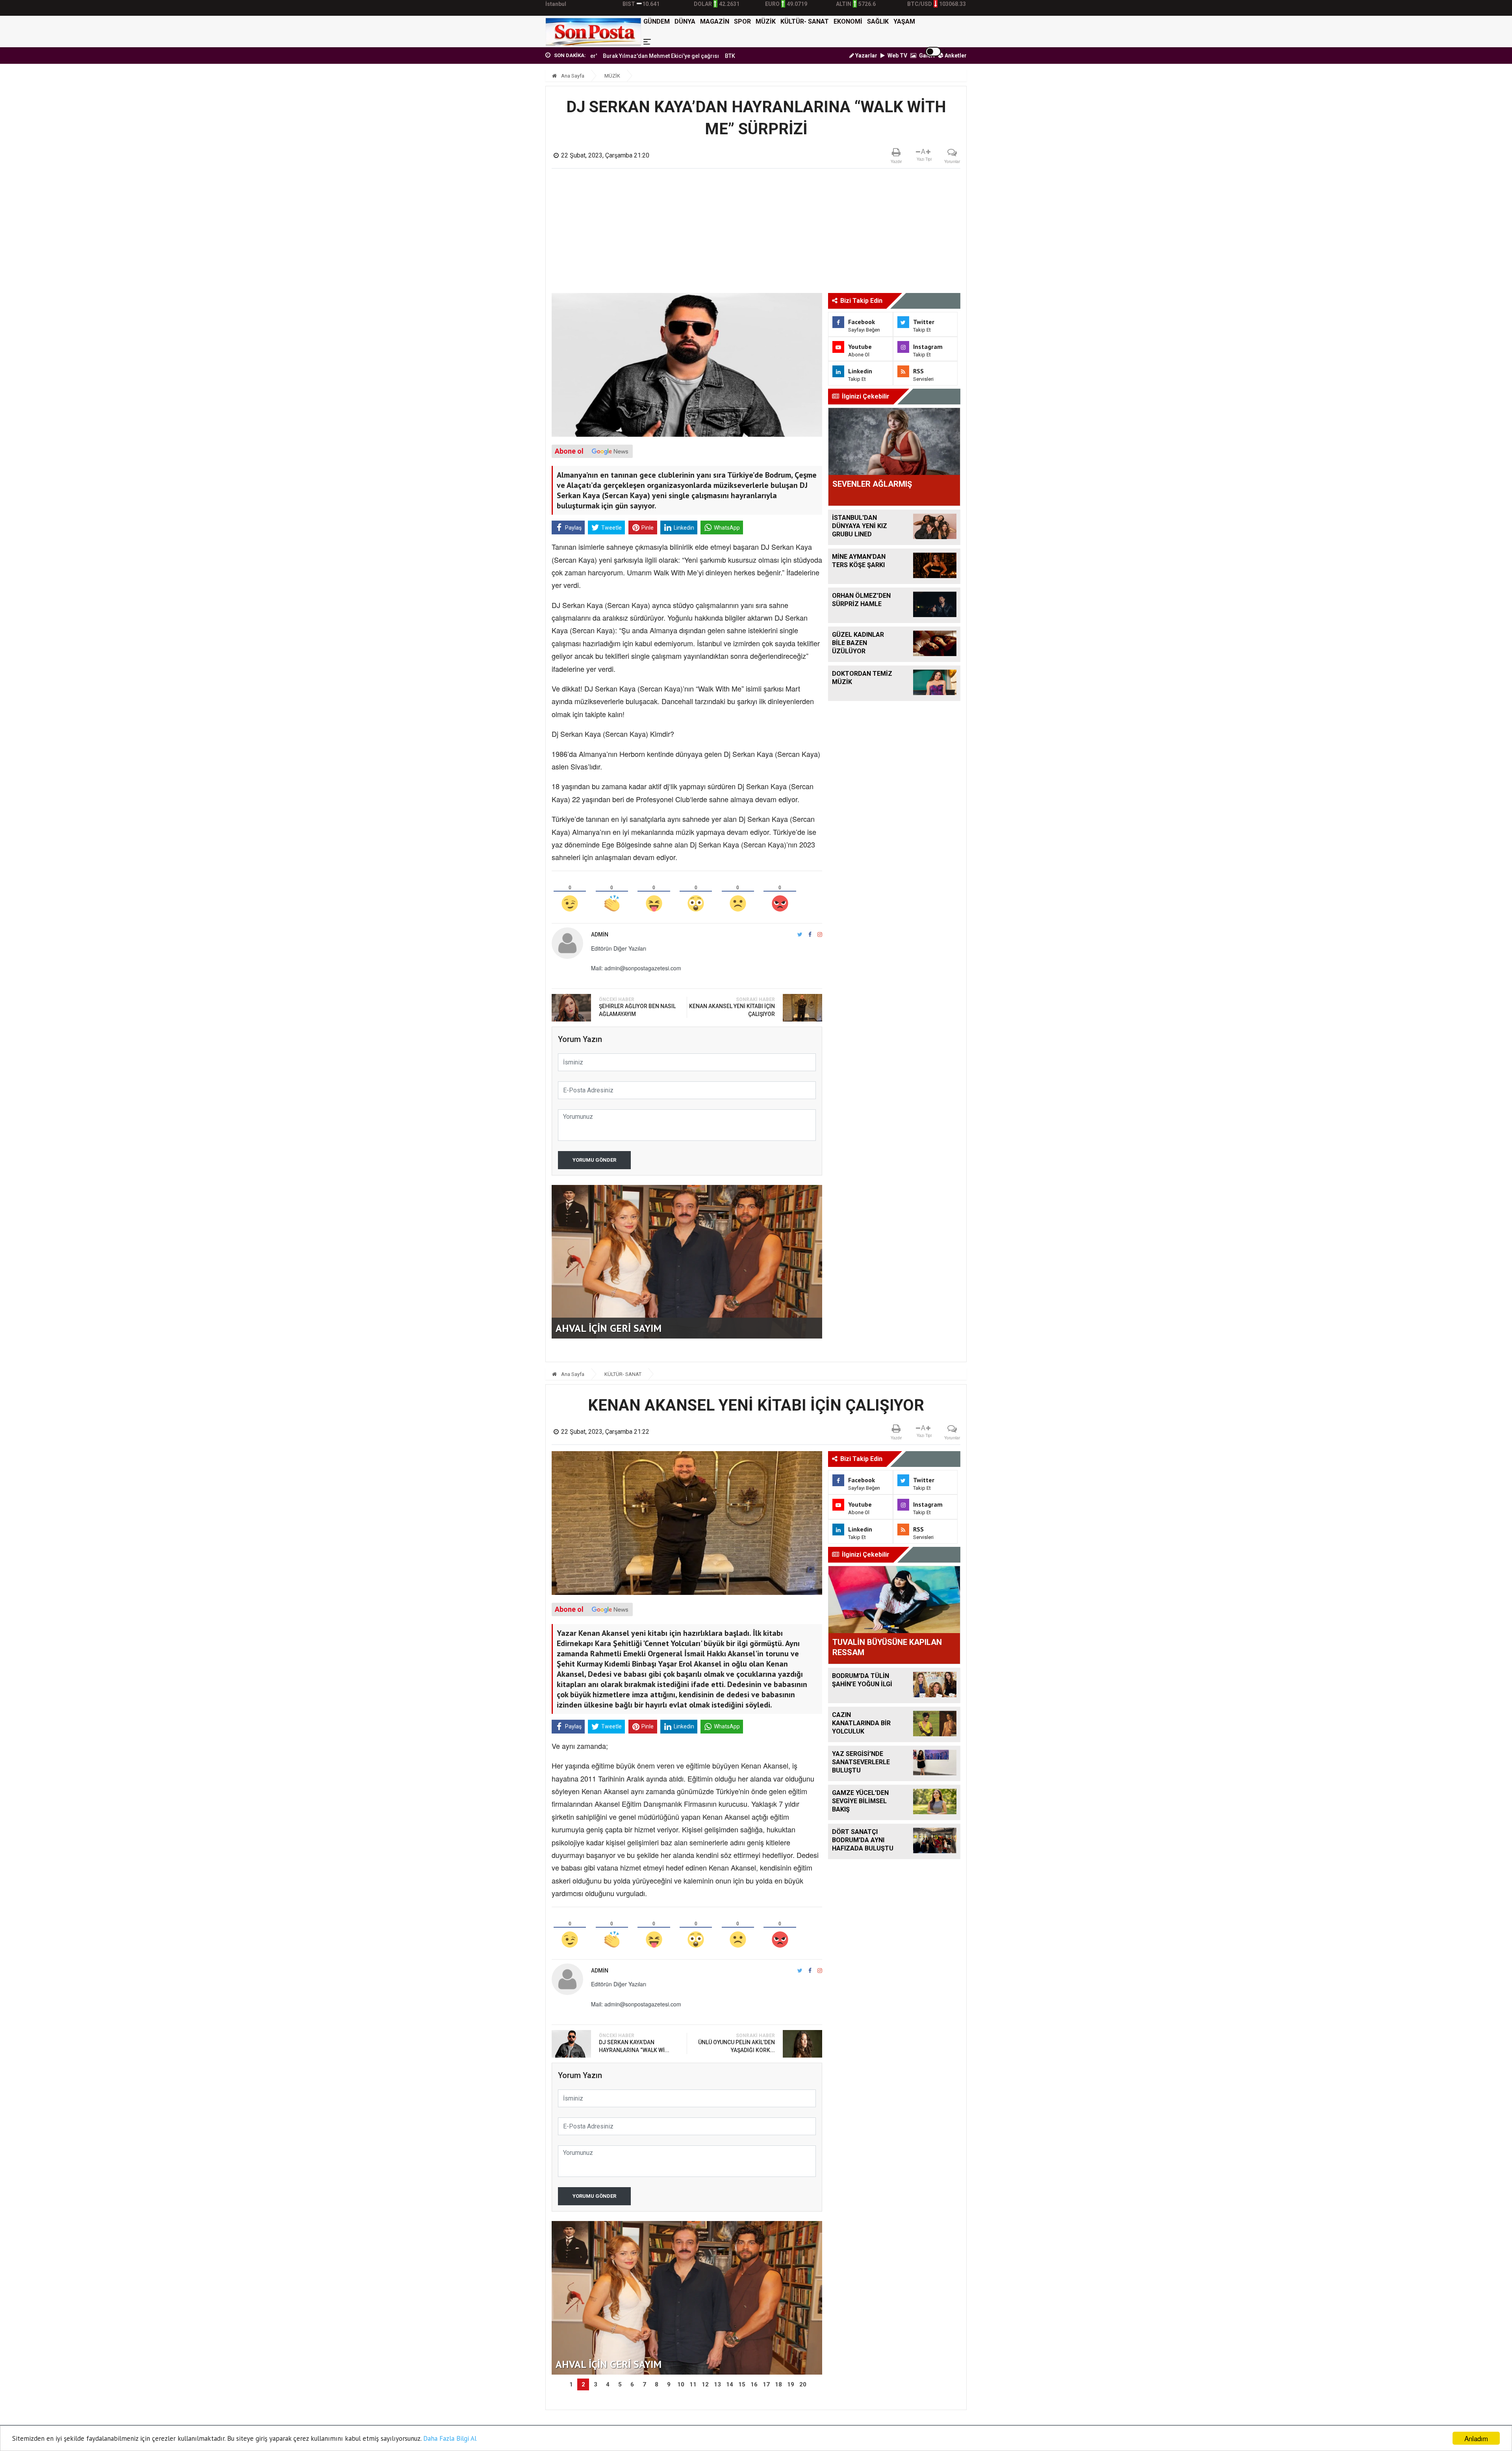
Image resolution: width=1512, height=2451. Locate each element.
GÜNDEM (657, 21)
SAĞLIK (878, 21)
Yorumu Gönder (594, 1160)
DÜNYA (685, 21)
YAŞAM (904, 21)
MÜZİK (766, 21)
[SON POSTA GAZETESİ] (593, 32)
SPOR (742, 21)
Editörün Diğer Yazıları (619, 948)
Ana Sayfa (572, 76)
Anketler (955, 56)
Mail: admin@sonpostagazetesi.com (636, 968)
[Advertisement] (756, 234)
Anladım (1476, 2438)
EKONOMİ (848, 21)
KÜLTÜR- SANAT (805, 21)
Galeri (926, 56)
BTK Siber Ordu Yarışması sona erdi (660, 56)
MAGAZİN (715, 21)
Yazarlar (866, 56)
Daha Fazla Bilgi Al (450, 2438)
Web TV (897, 56)
